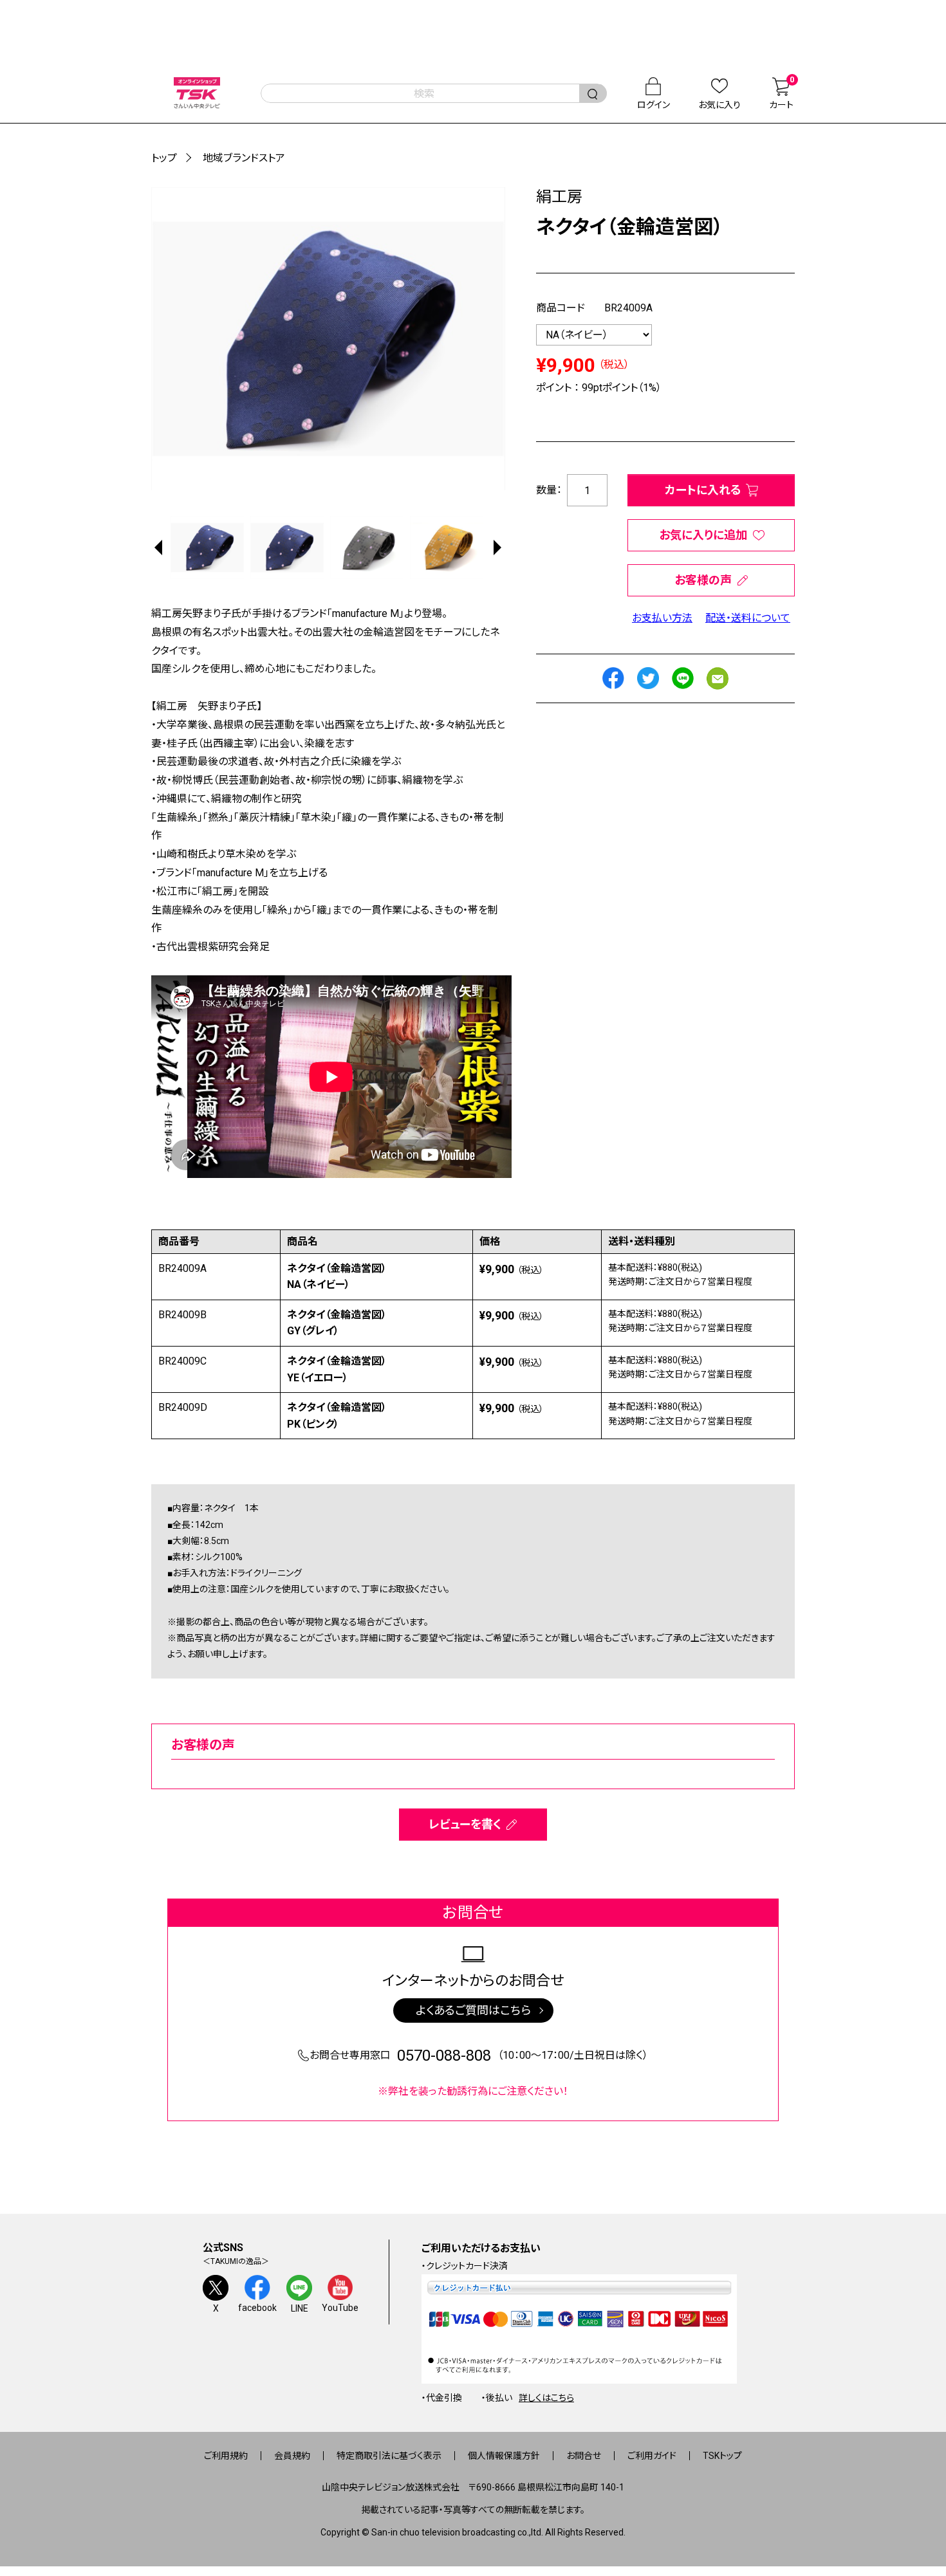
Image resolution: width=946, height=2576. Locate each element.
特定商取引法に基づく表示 (389, 2456)
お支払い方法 (662, 618)
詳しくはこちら (546, 2398)
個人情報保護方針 (504, 2456)
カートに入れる (703, 490)
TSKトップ (722, 2456)
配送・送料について (748, 618)
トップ (164, 158)
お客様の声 (703, 580)
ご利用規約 (226, 2456)
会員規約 (292, 2456)
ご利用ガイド (652, 2456)
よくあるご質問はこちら (473, 2010)
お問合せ (584, 2456)
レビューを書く (465, 1824)
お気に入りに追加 (703, 535)
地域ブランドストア (244, 158)
